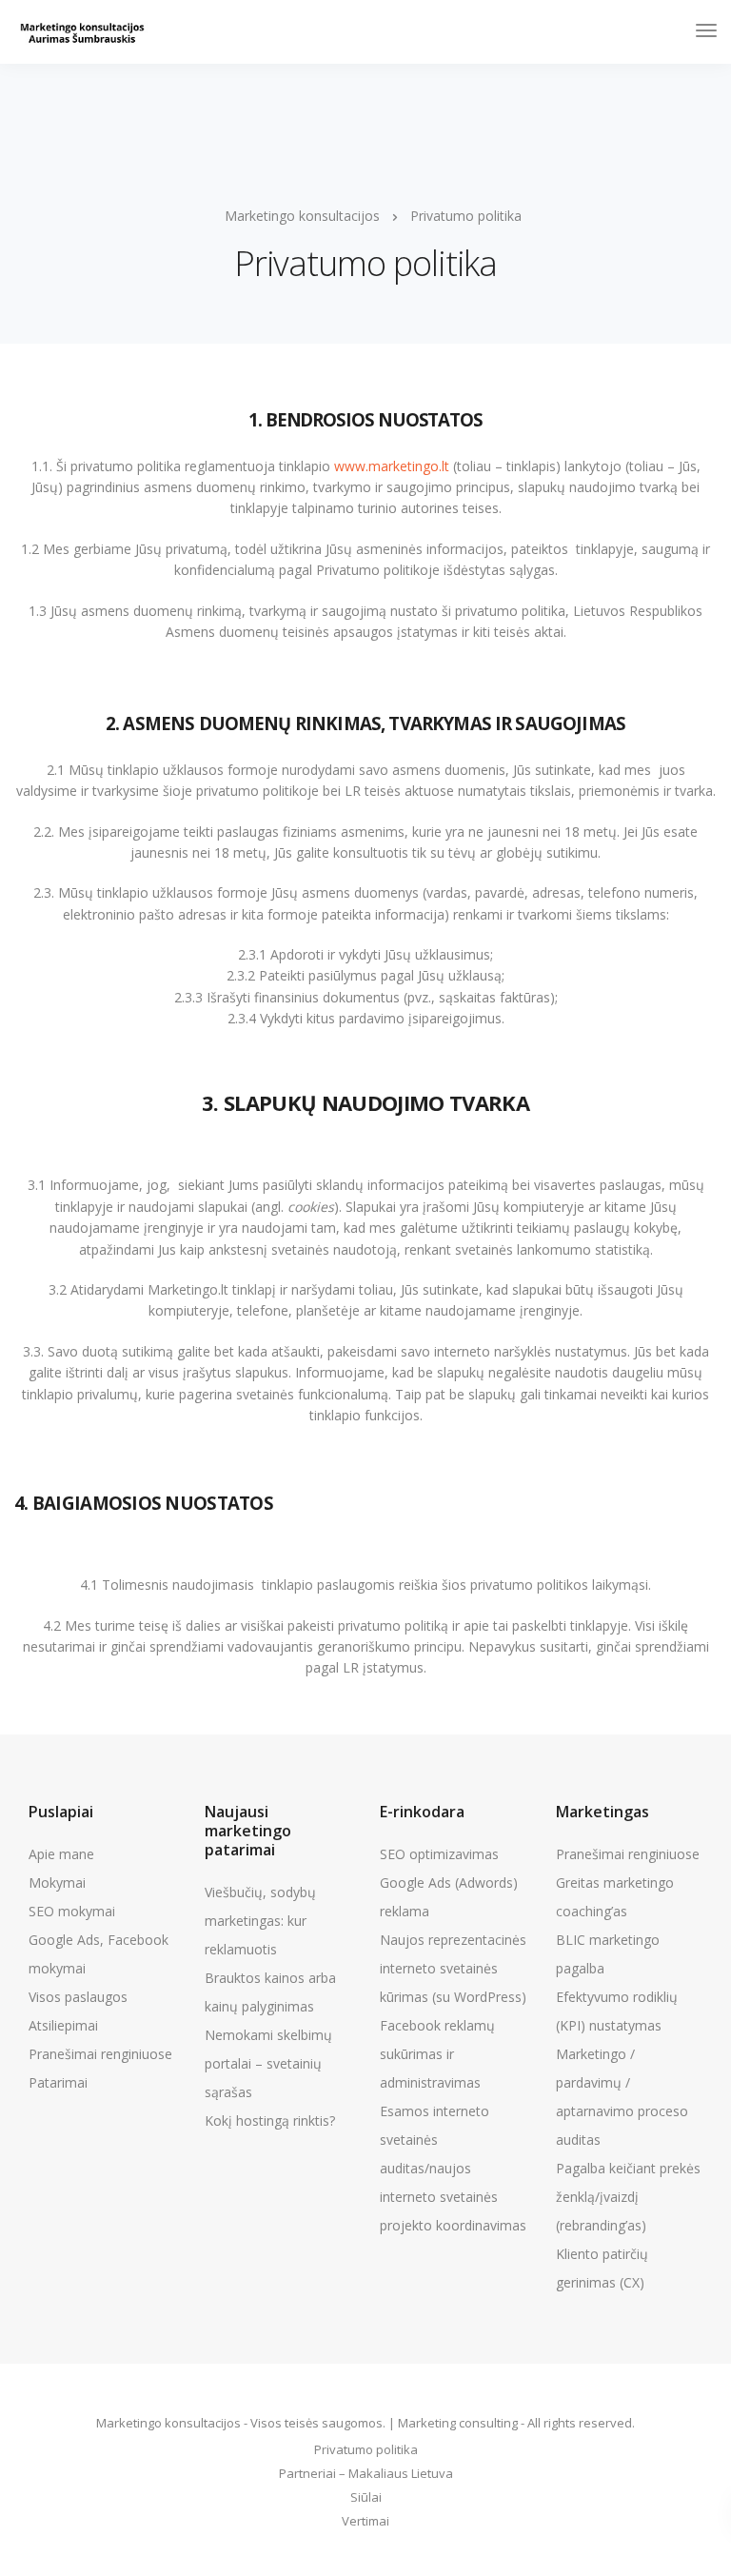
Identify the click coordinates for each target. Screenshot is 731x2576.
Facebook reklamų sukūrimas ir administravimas (437, 2054)
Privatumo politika (366, 2449)
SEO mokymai (72, 1911)
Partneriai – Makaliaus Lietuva (366, 2473)
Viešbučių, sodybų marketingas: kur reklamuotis (260, 1921)
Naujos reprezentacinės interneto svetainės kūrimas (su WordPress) (453, 1968)
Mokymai (57, 1882)
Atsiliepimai (63, 2025)
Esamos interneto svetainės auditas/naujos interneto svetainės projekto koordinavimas (453, 2168)
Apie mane (61, 1854)
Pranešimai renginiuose (100, 2054)
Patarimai (58, 2082)
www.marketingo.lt (392, 466)
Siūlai (366, 2497)
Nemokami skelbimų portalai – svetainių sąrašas (268, 2063)
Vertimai (365, 2521)
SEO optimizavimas (439, 1854)
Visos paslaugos (78, 1997)
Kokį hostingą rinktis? (270, 2120)
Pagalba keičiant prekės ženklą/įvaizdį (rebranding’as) (628, 2197)
